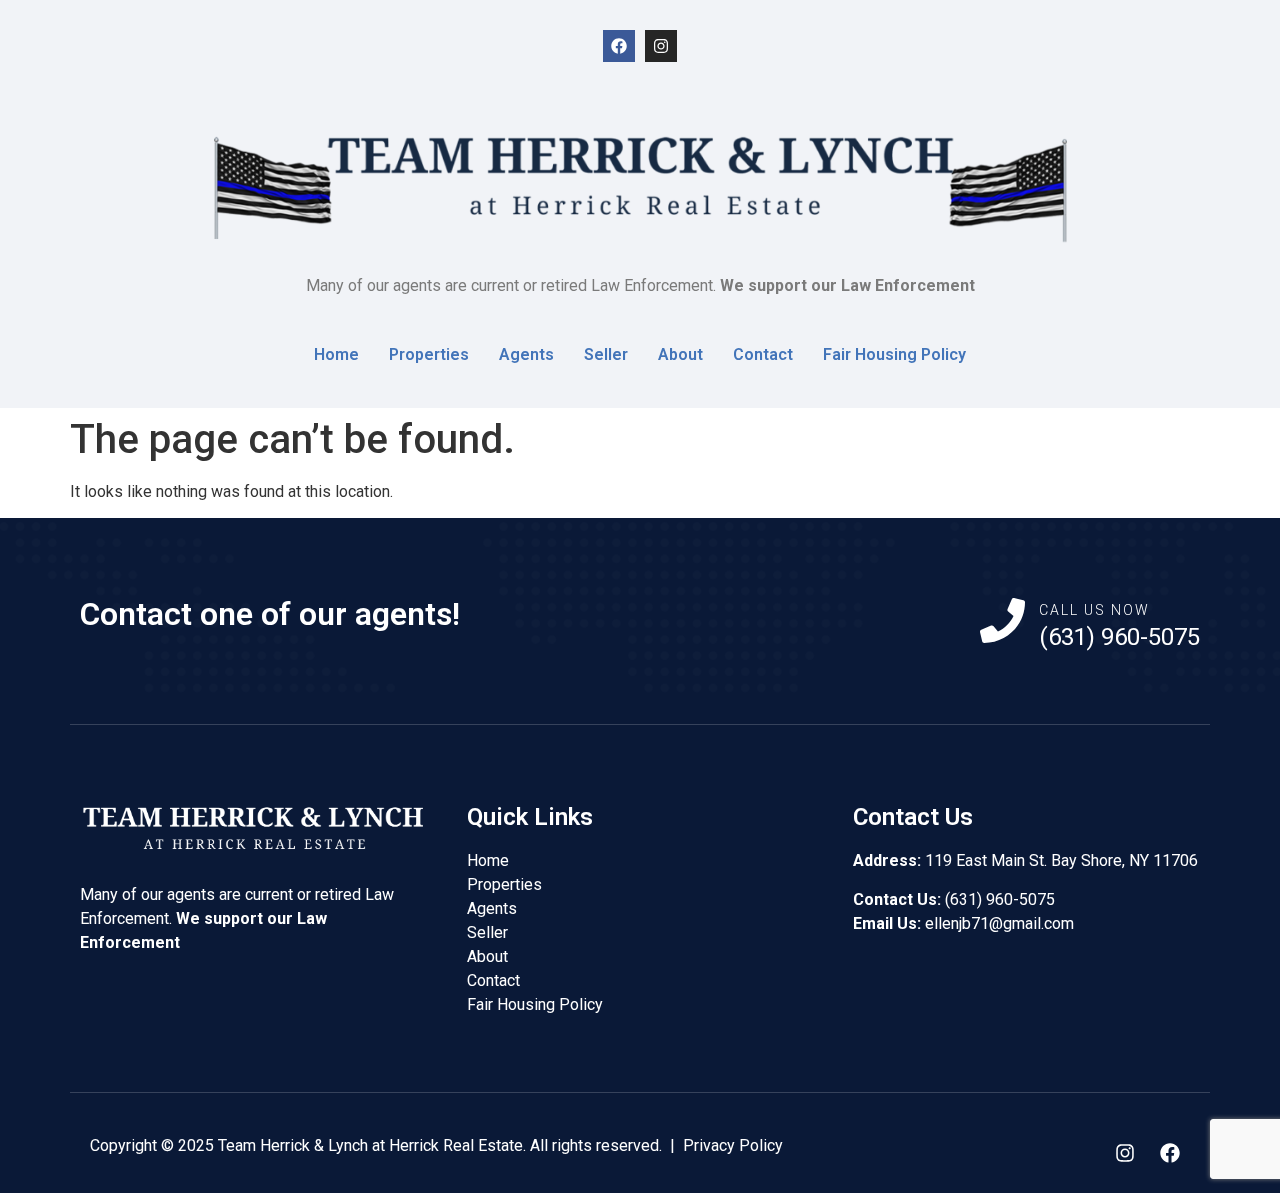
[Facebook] (619, 46)
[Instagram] (661, 46)
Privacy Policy (733, 1145)
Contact (763, 354)
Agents (526, 354)
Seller (606, 354)
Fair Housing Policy (894, 354)
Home (336, 354)
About (680, 354)
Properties (429, 354)
